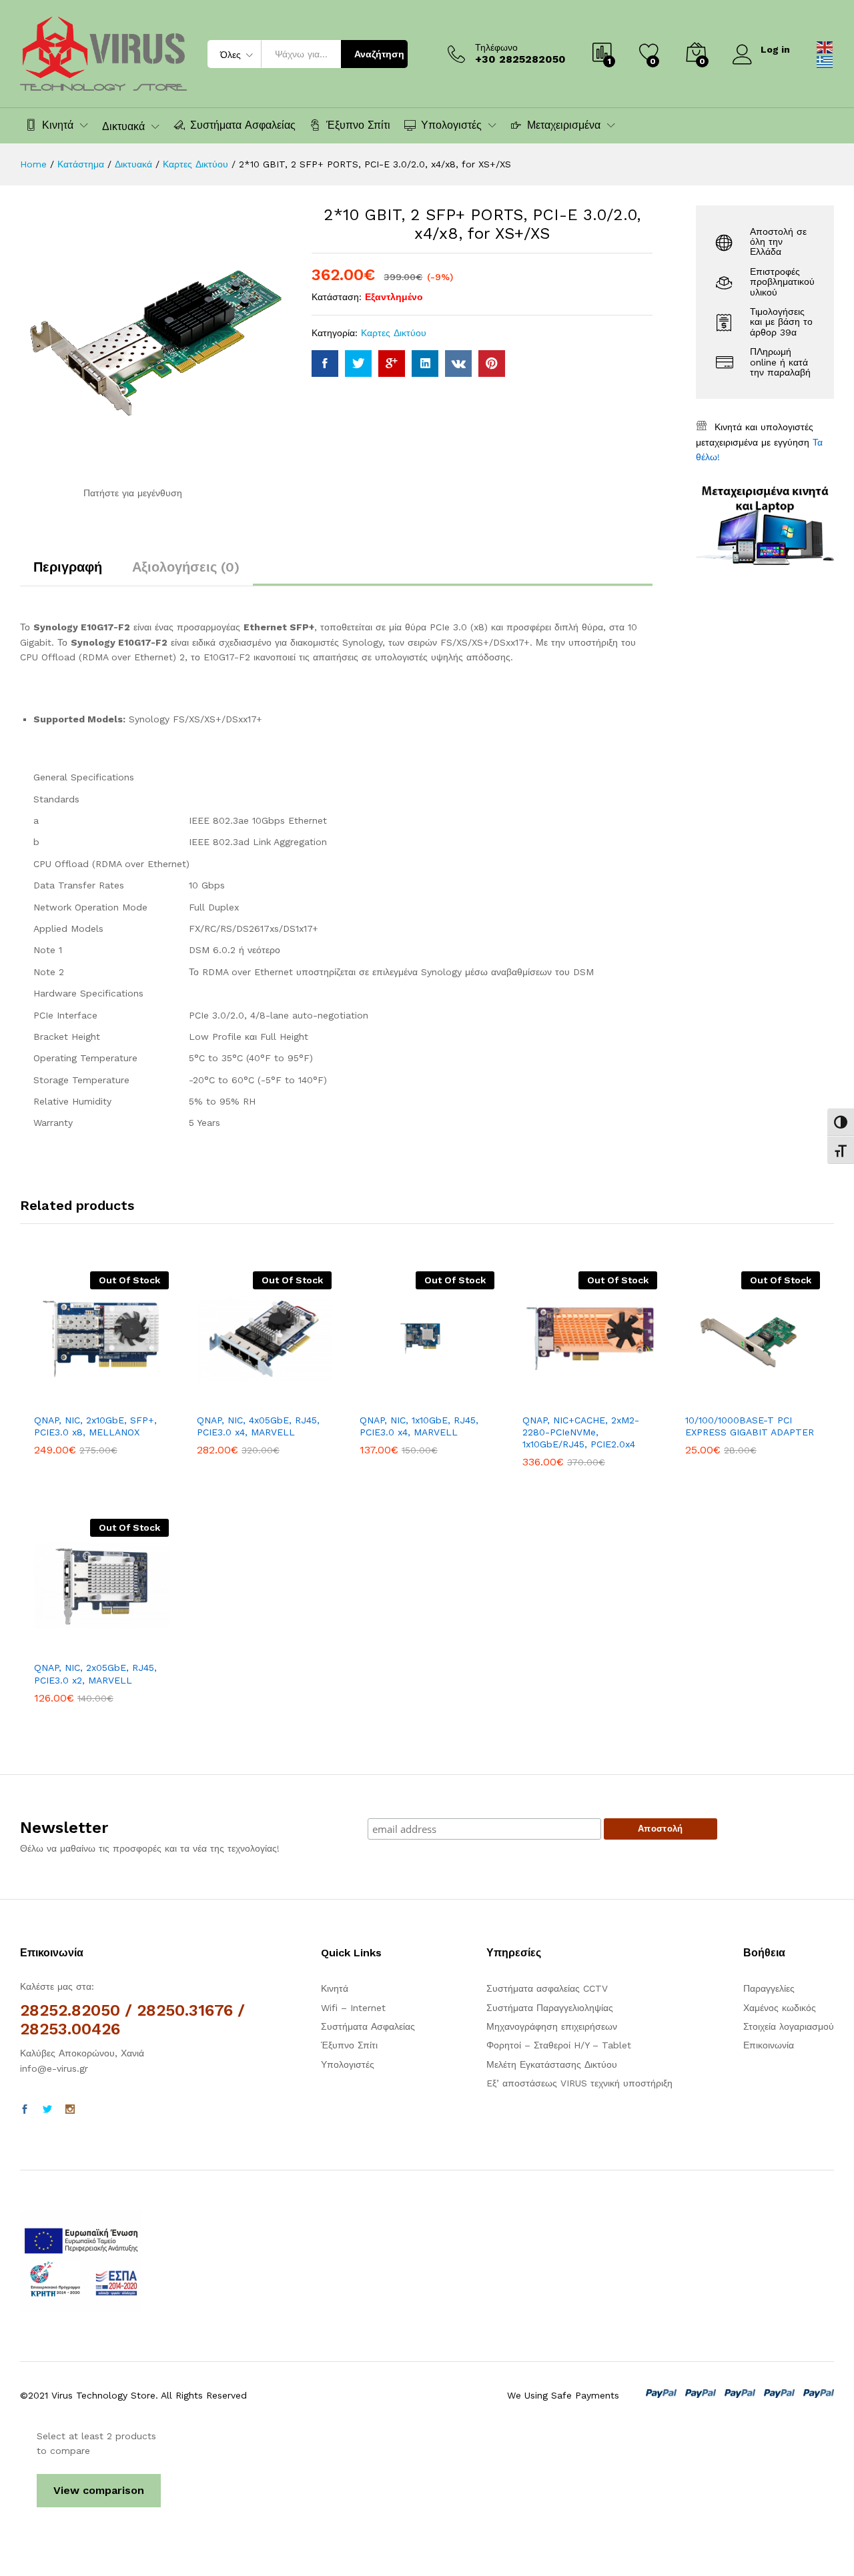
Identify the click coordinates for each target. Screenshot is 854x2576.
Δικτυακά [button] (123, 127)
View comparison (99, 2490)
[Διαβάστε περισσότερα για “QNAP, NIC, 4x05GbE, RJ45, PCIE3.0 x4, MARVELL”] (218, 1398)
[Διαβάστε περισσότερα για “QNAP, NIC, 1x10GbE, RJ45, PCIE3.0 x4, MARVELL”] (381, 1398)
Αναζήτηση (379, 54)
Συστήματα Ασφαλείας (243, 125)
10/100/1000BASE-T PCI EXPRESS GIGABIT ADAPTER (750, 1426)
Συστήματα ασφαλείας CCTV (547, 1988)
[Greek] (825, 61)
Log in (775, 49)
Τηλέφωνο (496, 47)
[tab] (68, 573)
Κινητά (335, 1988)
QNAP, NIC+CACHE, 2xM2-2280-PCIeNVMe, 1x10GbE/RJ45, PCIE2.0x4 (581, 1432)
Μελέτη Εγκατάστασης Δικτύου (552, 2064)
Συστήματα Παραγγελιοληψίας (550, 2008)
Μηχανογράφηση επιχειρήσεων (552, 2026)
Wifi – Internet (353, 2008)
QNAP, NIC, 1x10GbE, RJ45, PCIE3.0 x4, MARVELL (419, 1426)
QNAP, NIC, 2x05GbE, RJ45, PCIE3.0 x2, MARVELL (95, 1674)
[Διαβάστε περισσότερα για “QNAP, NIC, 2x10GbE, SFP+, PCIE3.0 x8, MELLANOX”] (55, 1398)
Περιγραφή (68, 567)
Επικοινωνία (769, 2045)
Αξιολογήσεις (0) (186, 567)
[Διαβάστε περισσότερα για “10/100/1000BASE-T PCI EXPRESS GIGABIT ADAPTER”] (707, 1398)
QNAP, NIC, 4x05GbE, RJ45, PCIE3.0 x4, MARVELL (258, 1426)
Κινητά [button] (58, 125)
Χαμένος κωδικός (780, 2008)
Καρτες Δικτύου (394, 333)
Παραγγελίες (769, 1988)
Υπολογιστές (348, 2064)
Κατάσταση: (337, 297)
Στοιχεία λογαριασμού (789, 2026)
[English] (825, 46)
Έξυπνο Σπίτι (358, 125)
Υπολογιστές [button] (451, 125)
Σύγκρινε (147, 1398)
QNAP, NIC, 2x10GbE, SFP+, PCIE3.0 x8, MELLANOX (95, 1426)
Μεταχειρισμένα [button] (564, 125)
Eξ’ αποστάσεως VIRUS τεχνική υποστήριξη (579, 2083)
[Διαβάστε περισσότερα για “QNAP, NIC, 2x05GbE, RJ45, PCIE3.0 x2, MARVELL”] (55, 1646)
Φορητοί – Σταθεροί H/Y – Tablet (559, 2045)
